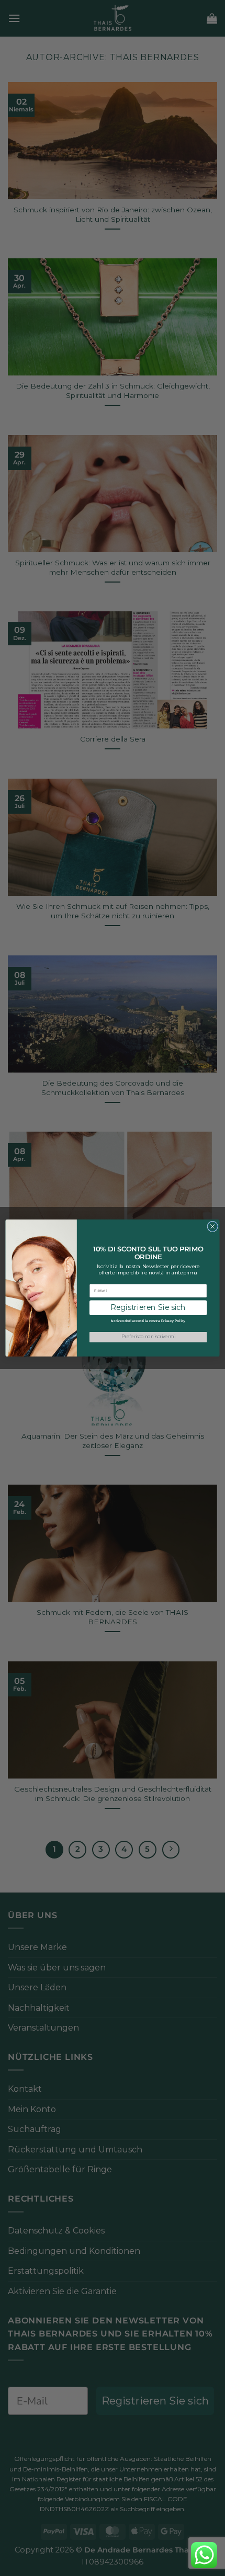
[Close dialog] (212, 1226)
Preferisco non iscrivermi (148, 1337)
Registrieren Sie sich (148, 1308)
